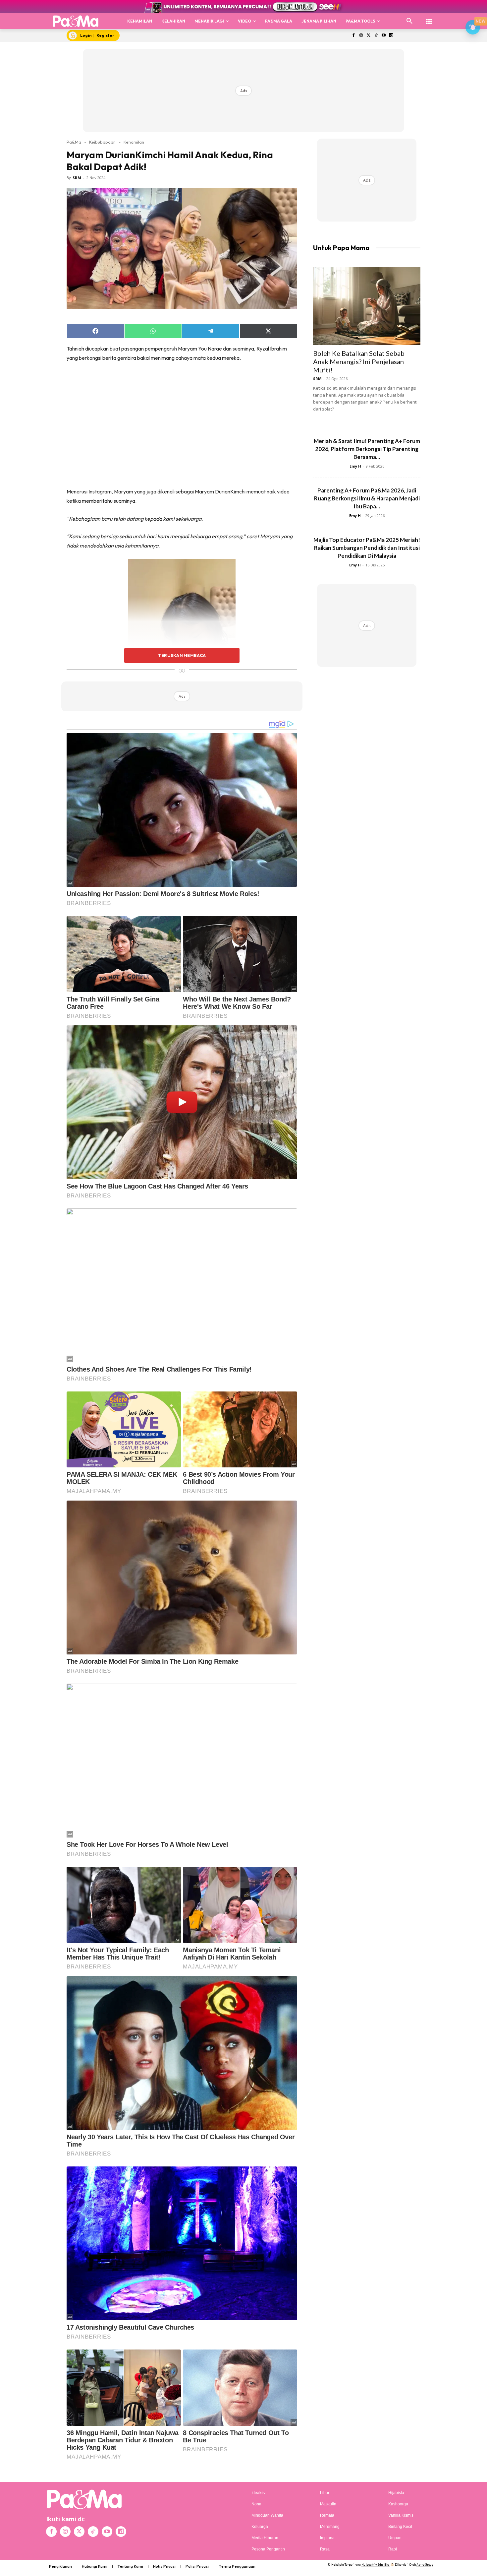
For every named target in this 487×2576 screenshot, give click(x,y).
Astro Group (425, 2565)
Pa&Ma (74, 142)
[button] (409, 21)
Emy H (355, 466)
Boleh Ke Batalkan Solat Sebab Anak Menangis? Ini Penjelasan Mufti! (359, 361)
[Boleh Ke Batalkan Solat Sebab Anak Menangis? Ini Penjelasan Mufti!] (367, 306)
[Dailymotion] (391, 36)
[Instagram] (361, 36)
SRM (77, 178)
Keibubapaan (102, 142)
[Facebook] (353, 36)
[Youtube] (384, 36)
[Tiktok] (376, 36)
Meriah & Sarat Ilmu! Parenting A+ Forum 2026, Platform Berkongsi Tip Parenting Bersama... (367, 449)
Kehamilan (134, 142)
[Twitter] (369, 36)
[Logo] (76, 21)
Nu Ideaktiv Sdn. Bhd (376, 2565)
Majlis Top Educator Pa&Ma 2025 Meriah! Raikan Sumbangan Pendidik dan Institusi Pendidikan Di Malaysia (367, 548)
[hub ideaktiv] (429, 18)
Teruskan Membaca (182, 655)
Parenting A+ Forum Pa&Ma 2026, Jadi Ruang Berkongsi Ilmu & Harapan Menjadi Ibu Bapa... (367, 498)
